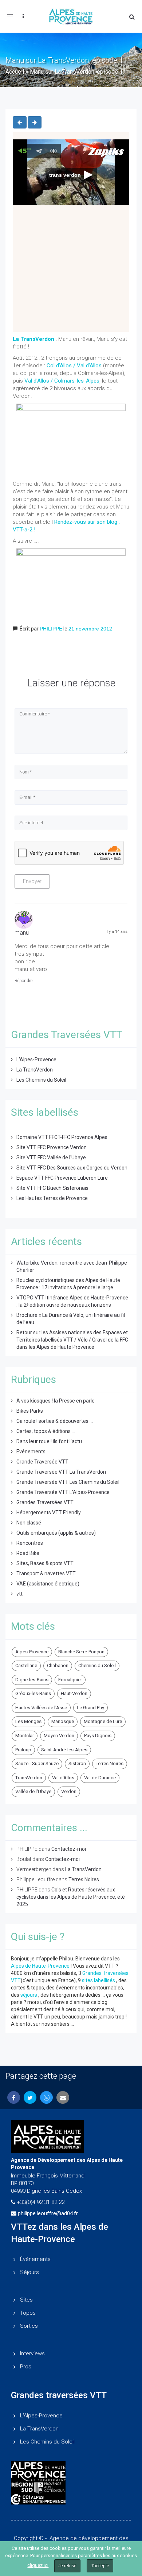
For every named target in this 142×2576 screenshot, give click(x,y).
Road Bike (28, 1553)
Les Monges (28, 1721)
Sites (26, 2300)
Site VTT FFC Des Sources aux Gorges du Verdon (72, 1168)
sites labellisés (98, 1980)
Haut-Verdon (74, 1693)
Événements (35, 2259)
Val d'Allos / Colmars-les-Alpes (62, 381)
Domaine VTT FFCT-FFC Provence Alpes (62, 1137)
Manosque (63, 1721)
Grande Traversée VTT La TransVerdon (61, 1472)
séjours (29, 1995)
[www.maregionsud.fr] (71, 2488)
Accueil (15, 72)
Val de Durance (100, 1778)
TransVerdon (29, 1778)
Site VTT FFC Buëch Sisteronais (52, 1188)
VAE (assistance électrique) (48, 1584)
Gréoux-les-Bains (33, 1693)
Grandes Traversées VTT (45, 1502)
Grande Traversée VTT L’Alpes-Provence (63, 1492)
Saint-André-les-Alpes (64, 1750)
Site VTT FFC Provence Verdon (52, 1147)
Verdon (69, 1791)
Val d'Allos (63, 1778)
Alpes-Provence (32, 1652)
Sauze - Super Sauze (37, 1763)
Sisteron (77, 1763)
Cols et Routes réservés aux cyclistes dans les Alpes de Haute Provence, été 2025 (71, 1897)
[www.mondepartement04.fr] (71, 2471)
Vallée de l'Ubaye (33, 1791)
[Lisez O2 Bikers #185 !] (35, 122)
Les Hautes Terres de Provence (52, 1198)
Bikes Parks (30, 1411)
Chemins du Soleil (97, 1665)
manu (22, 933)
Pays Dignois (98, 1736)
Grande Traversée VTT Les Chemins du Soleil (68, 1482)
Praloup (23, 1750)
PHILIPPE (51, 629)
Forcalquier (70, 1680)
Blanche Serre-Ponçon (81, 1652)
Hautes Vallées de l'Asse (41, 1708)
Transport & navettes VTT (46, 1573)
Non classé (29, 1523)
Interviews (32, 2353)
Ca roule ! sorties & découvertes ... (55, 1421)
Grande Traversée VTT (42, 1462)
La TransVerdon (35, 1070)
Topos (28, 2313)
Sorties (29, 2326)
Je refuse (67, 2566)
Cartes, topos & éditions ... (46, 1431)
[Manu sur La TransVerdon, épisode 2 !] (20, 122)
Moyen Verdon (59, 1736)
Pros (26, 2367)
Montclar (25, 1736)
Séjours (29, 2272)
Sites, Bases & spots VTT (45, 1563)
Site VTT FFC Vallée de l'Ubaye (51, 1158)
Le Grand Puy (90, 1708)
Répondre (23, 981)
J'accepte (100, 2566)
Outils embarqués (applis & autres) (56, 1533)
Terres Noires (110, 1763)
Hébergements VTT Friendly (49, 1512)
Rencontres (30, 1543)
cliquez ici (38, 2565)
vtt (19, 1594)
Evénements (31, 1452)
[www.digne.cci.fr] (71, 2499)
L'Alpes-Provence (36, 1060)
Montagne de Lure (103, 1721)
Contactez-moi (69, 1849)
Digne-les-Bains (32, 1680)
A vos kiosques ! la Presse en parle (56, 1401)
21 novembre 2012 (90, 629)
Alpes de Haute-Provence (40, 1966)
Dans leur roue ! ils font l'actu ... (51, 1441)
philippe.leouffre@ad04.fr (48, 2213)
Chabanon (58, 1665)
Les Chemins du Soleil (41, 1080)
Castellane (26, 1665)
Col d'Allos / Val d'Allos (75, 366)
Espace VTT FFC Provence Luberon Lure (62, 1178)
